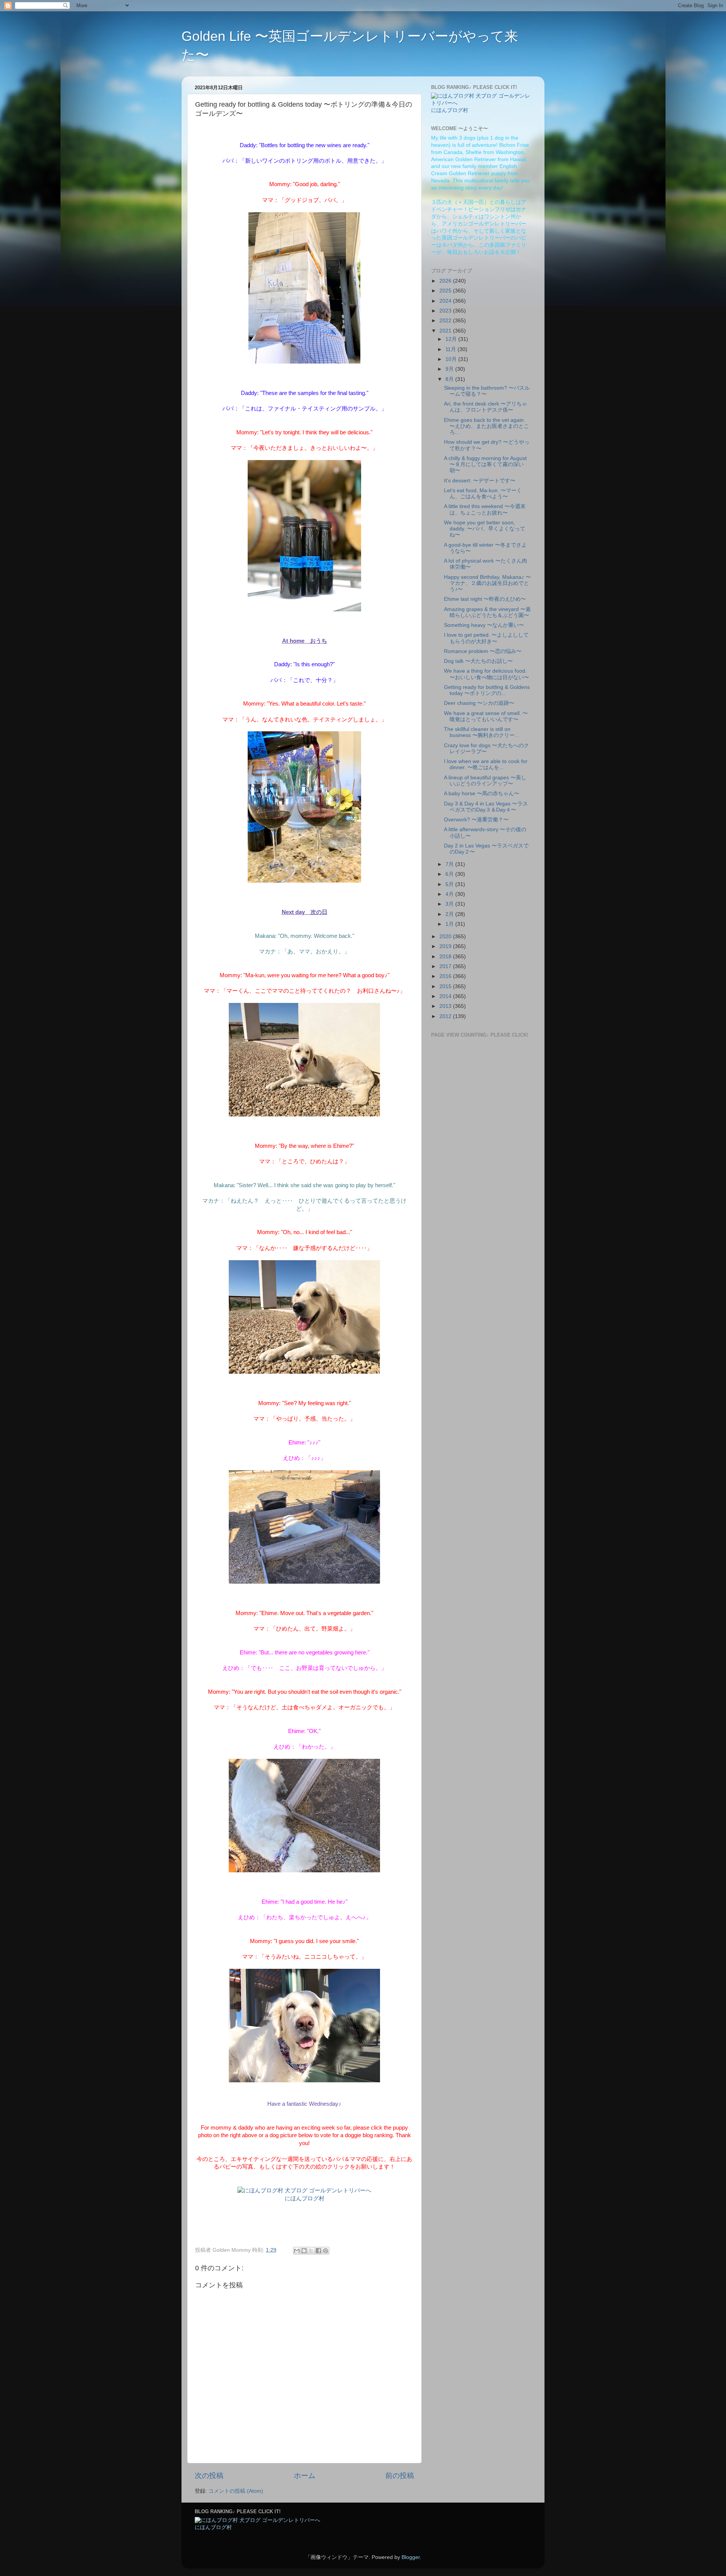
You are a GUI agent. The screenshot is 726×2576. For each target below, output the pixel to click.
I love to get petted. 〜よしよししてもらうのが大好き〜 (486, 638)
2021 (446, 331)
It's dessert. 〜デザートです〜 (480, 481)
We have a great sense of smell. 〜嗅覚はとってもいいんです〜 (486, 716)
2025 (446, 291)
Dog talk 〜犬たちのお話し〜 (478, 661)
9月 (450, 369)
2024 (446, 301)
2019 (446, 946)
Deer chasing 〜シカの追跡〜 (479, 703)
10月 (452, 359)
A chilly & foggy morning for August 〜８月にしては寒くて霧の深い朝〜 (485, 464)
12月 (452, 339)
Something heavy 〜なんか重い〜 (484, 625)
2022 (446, 321)
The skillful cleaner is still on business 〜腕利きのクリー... (482, 732)
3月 (450, 904)
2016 (446, 976)
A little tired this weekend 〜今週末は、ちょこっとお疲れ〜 (485, 509)
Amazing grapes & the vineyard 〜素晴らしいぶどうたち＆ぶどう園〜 (487, 612)
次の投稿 (209, 2476)
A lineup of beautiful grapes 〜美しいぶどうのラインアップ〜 (485, 781)
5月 (450, 884)
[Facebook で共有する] (318, 2251)
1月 (450, 924)
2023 (446, 311)
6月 (450, 874)
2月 (450, 914)
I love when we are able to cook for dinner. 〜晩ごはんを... (486, 764)
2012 (446, 1016)
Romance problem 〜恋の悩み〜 (483, 651)
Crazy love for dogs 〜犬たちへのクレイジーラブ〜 (486, 749)
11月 (451, 349)
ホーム (305, 2476)
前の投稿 (400, 2476)
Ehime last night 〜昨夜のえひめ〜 (485, 599)
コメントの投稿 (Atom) (236, 2491)
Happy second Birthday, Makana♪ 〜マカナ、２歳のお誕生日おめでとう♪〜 (487, 583)
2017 (446, 966)
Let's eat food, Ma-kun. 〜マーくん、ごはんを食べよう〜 (483, 494)
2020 (446, 937)
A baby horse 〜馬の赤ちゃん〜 (482, 794)
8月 (450, 379)
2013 (446, 1006)
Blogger (411, 2557)
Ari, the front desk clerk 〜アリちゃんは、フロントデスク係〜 (486, 407)
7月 (450, 864)
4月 (450, 894)
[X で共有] (311, 2251)
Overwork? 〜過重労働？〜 (476, 820)
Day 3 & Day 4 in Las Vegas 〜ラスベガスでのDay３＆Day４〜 (486, 807)
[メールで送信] (297, 2251)
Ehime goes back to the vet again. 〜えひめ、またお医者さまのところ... (486, 426)
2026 (446, 281)
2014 (446, 996)
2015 (446, 986)
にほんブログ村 (305, 2198)
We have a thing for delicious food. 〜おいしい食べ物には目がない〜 (486, 674)
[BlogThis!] (304, 2251)
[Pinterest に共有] (326, 2251)
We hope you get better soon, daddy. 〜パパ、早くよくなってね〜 (485, 529)
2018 (446, 957)
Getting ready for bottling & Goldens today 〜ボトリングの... (487, 690)
